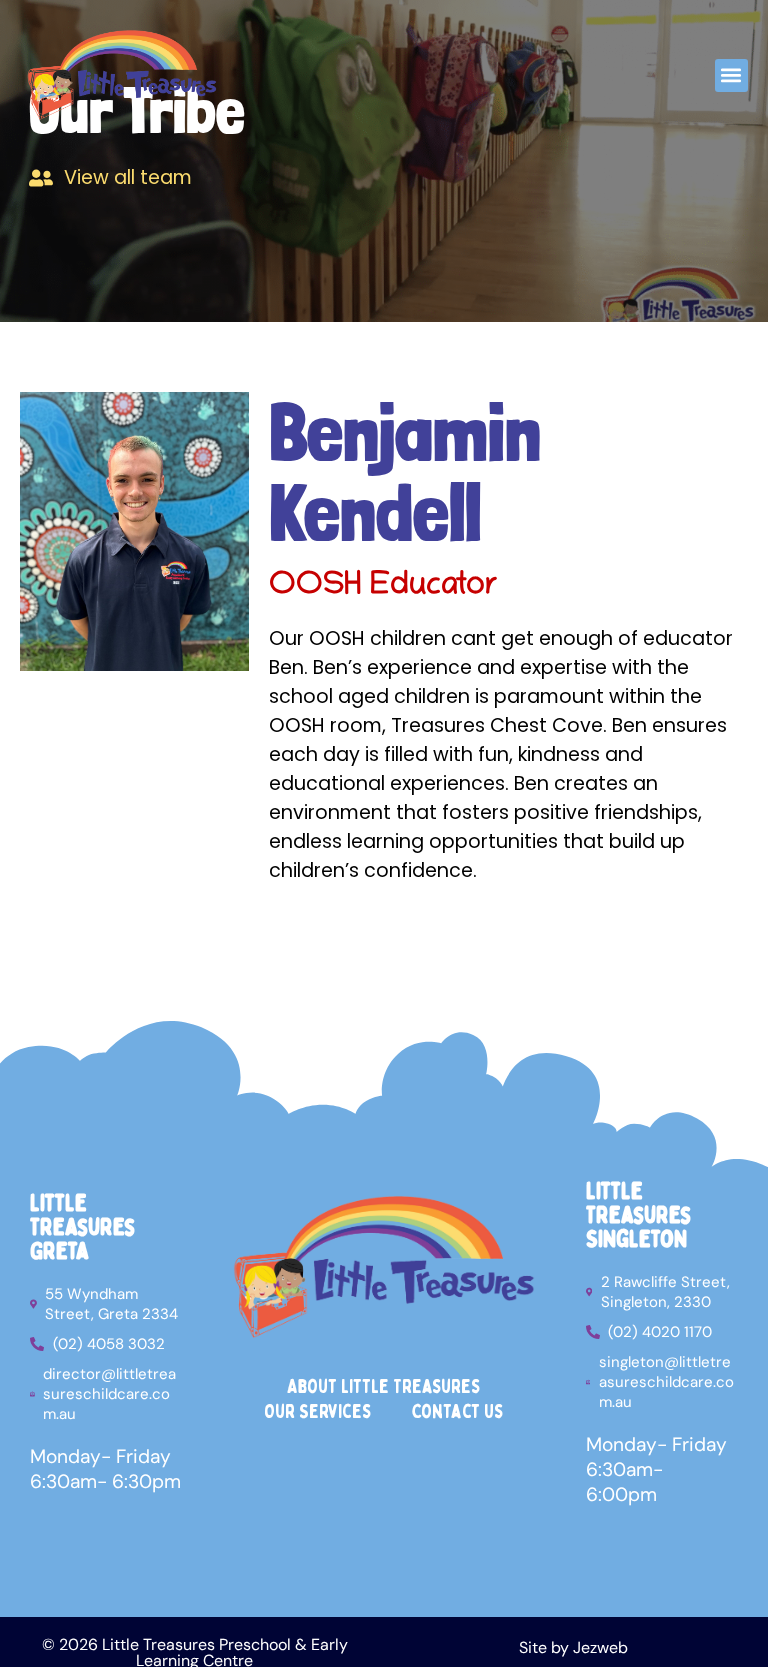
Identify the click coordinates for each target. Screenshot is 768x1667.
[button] (731, 75)
